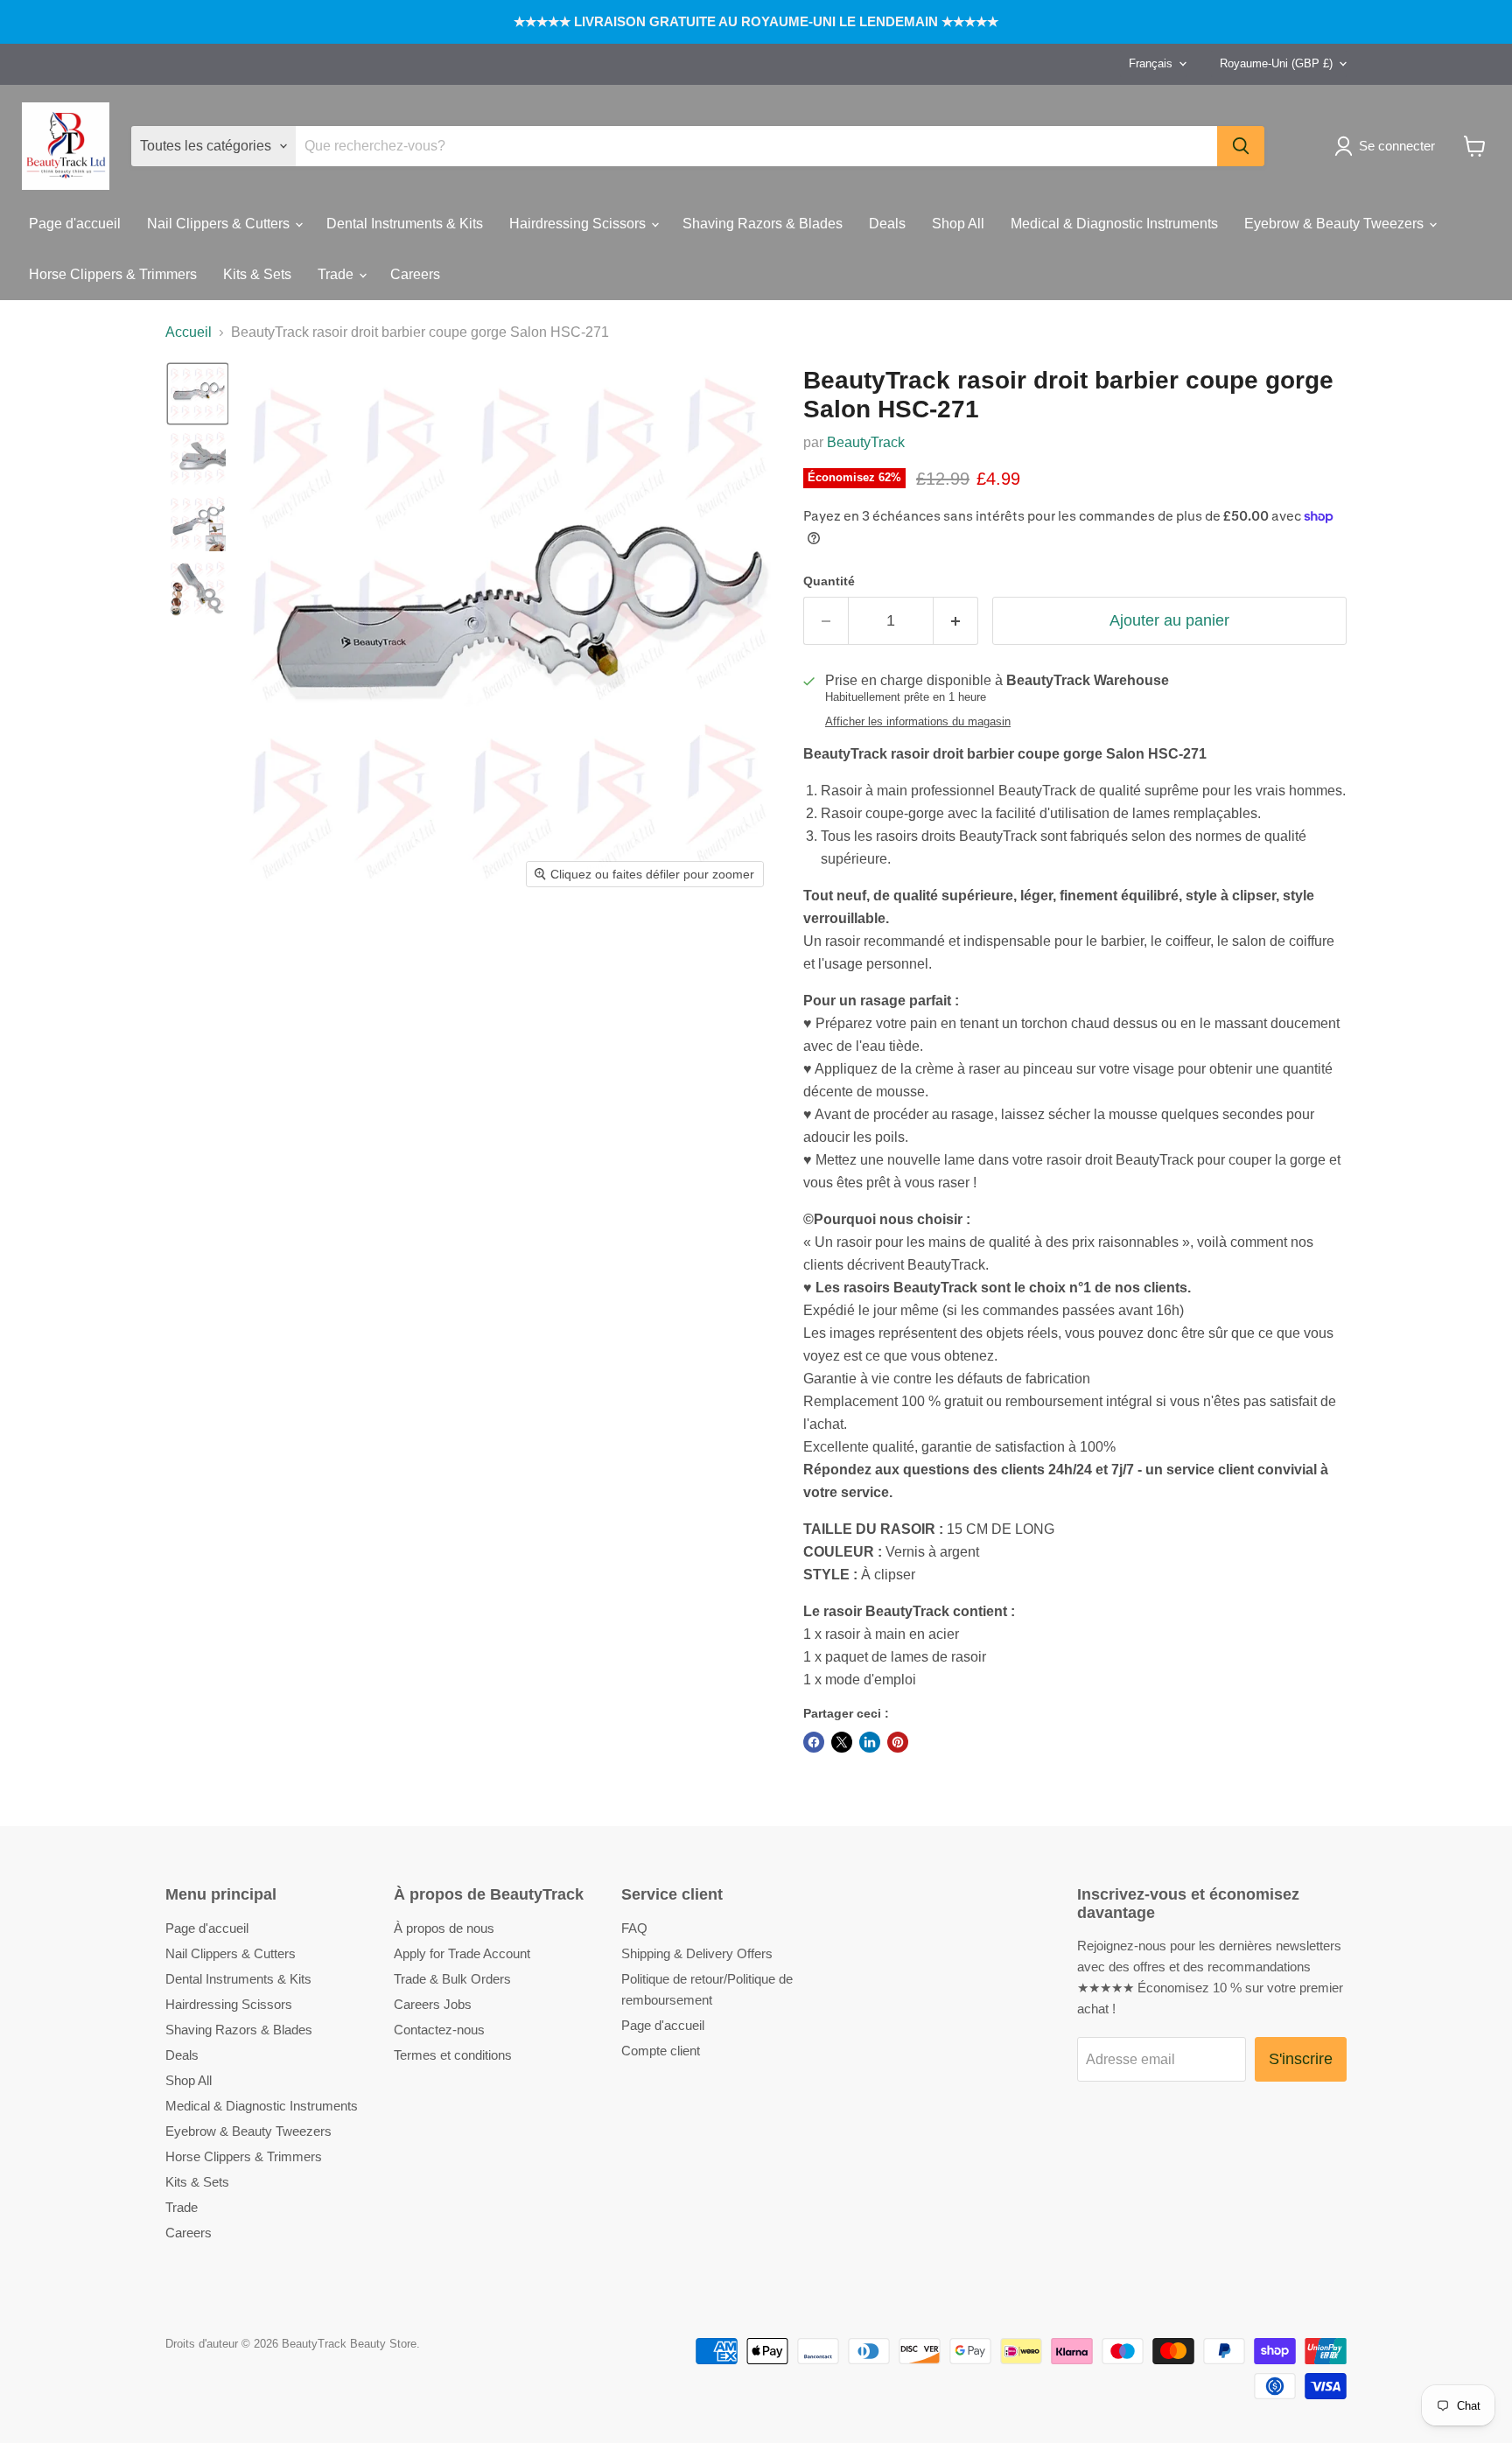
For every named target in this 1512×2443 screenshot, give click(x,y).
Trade (337, 274)
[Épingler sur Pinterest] (898, 1742)
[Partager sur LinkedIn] (870, 1742)
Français (1151, 63)
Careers (415, 274)
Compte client (661, 2051)
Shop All (958, 224)
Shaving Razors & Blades (763, 224)
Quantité (829, 581)
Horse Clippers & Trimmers (113, 274)
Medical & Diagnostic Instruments (1114, 224)
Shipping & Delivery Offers (697, 1953)
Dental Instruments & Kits (405, 224)
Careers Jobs (433, 2004)
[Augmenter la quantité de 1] (956, 621)
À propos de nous (444, 1928)
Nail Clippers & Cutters (220, 224)
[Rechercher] (1241, 146)
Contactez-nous (439, 2030)
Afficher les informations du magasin (918, 722)
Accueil (189, 332)
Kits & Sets (257, 274)
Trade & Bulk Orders (452, 1979)
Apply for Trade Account (462, 1953)
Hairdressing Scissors (579, 224)
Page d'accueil (75, 224)
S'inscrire (1301, 2059)
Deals (887, 224)
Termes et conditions (453, 2055)
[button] (1388, 146)
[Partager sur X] (842, 1742)
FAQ (634, 1928)
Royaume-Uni (1276, 63)
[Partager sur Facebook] (814, 1742)
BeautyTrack (866, 442)
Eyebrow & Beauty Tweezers (1336, 224)
